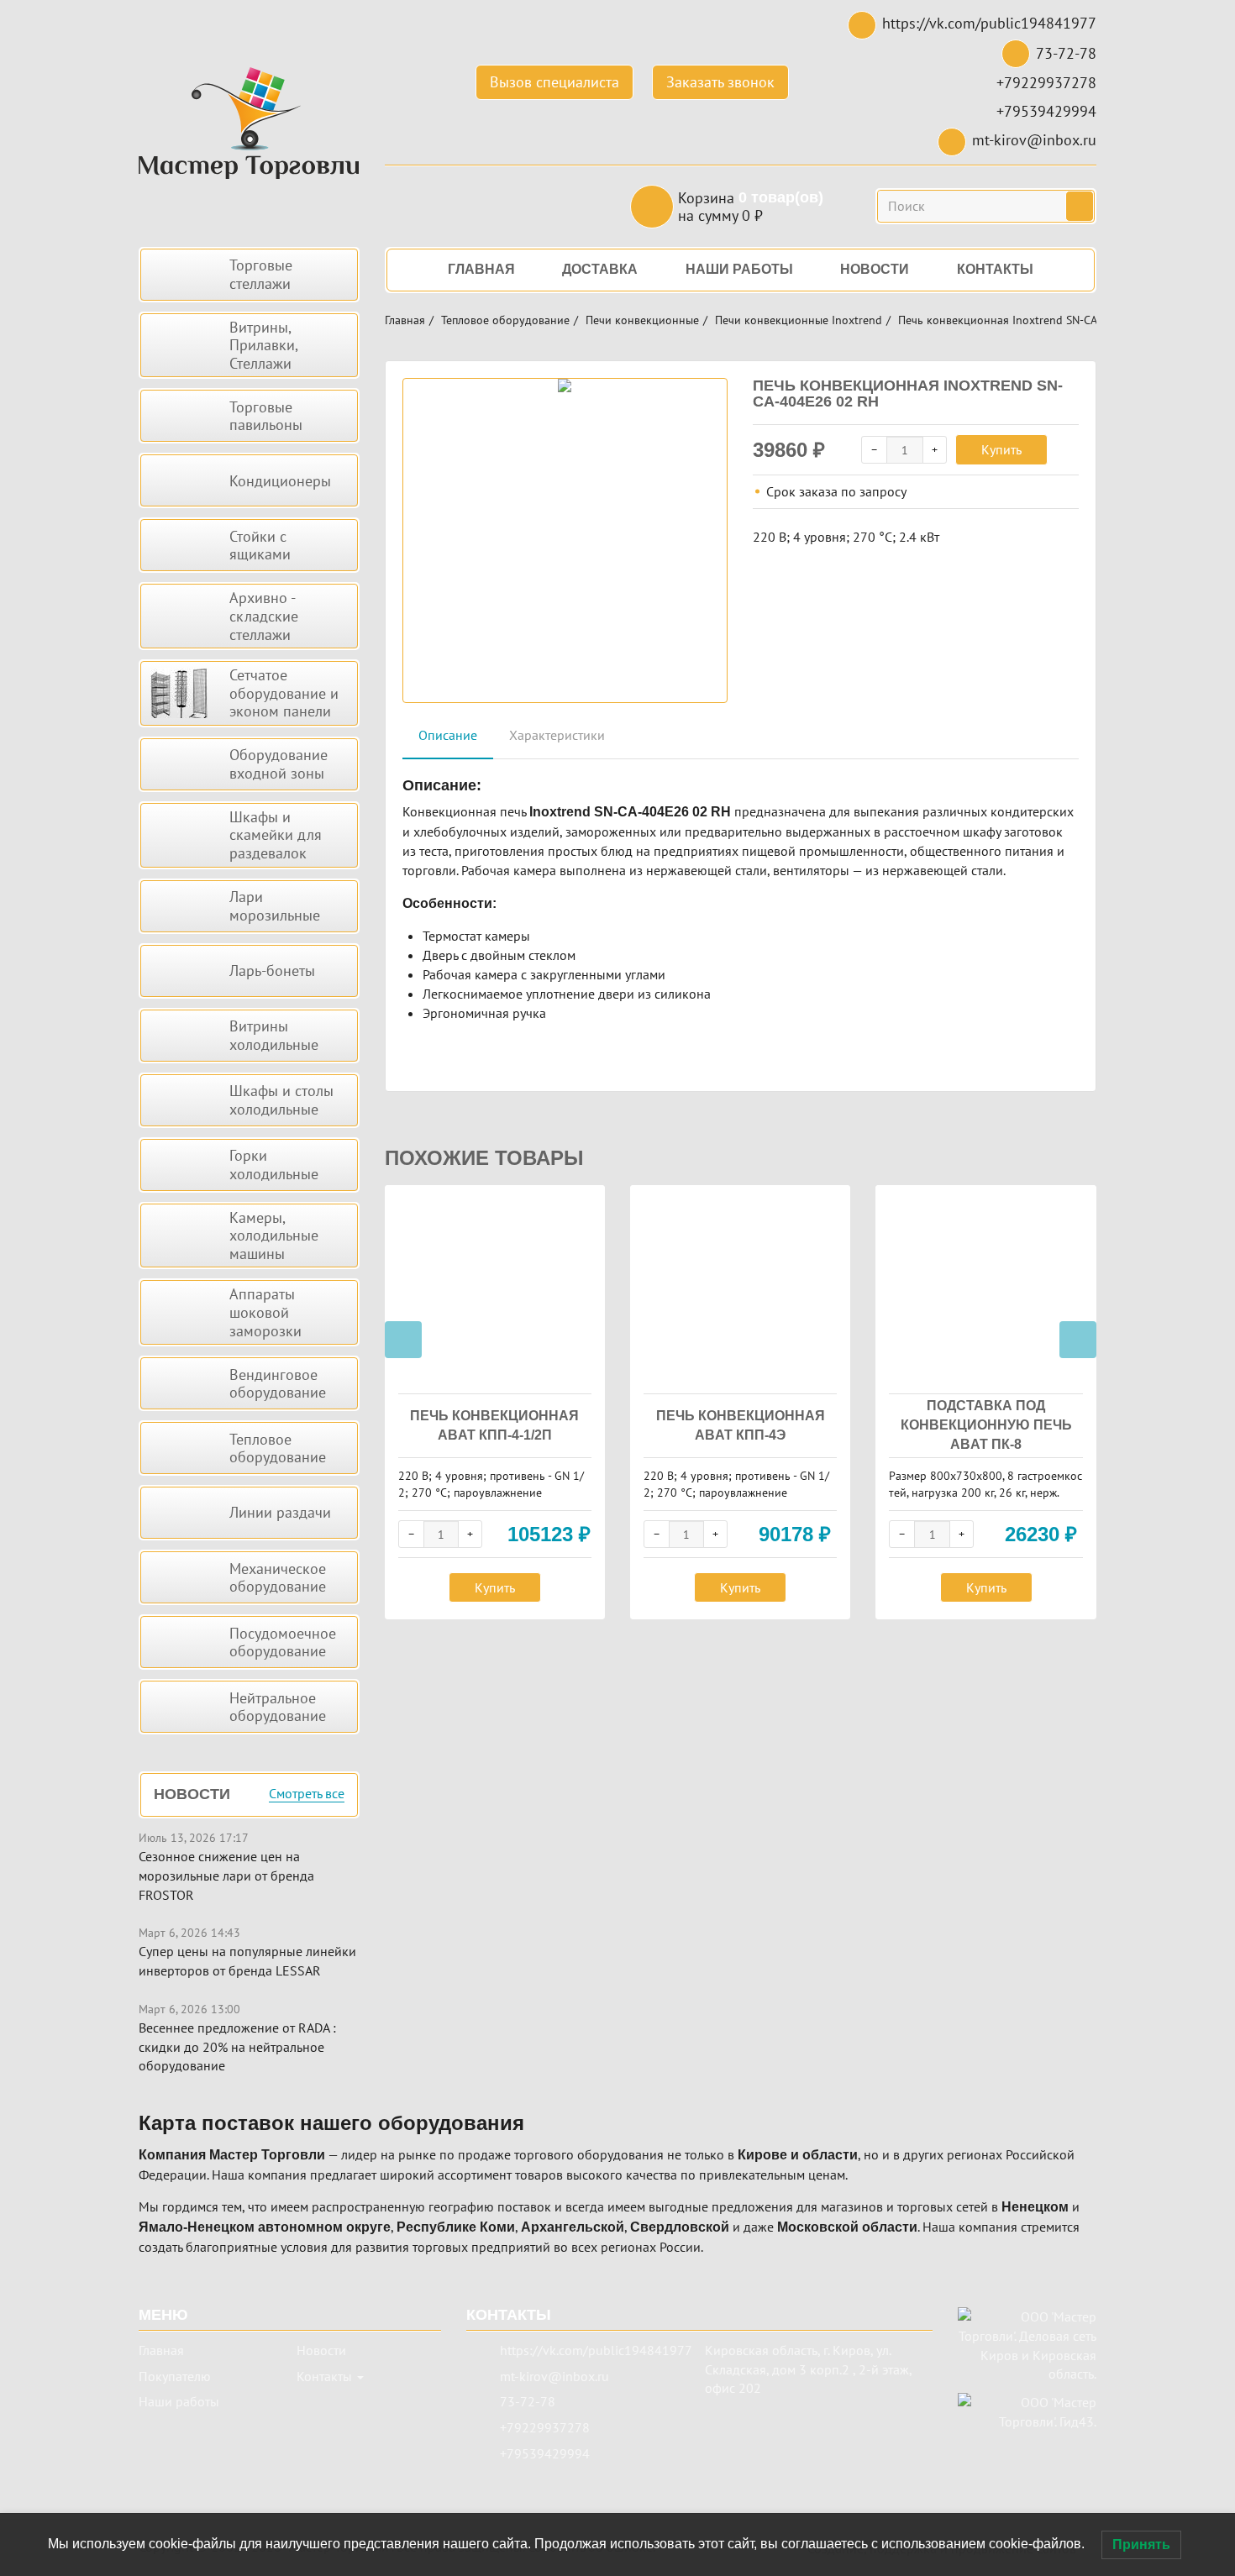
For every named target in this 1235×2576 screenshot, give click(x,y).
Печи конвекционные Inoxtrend (799, 320)
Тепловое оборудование (505, 320)
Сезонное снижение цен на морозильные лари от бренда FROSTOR (226, 1876)
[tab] (448, 736)
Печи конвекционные (642, 320)
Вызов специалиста (554, 82)
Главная (405, 320)
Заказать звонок (720, 82)
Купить (1001, 449)
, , (808, 2369)
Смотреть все (307, 1794)
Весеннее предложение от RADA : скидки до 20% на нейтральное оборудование (237, 2047)
